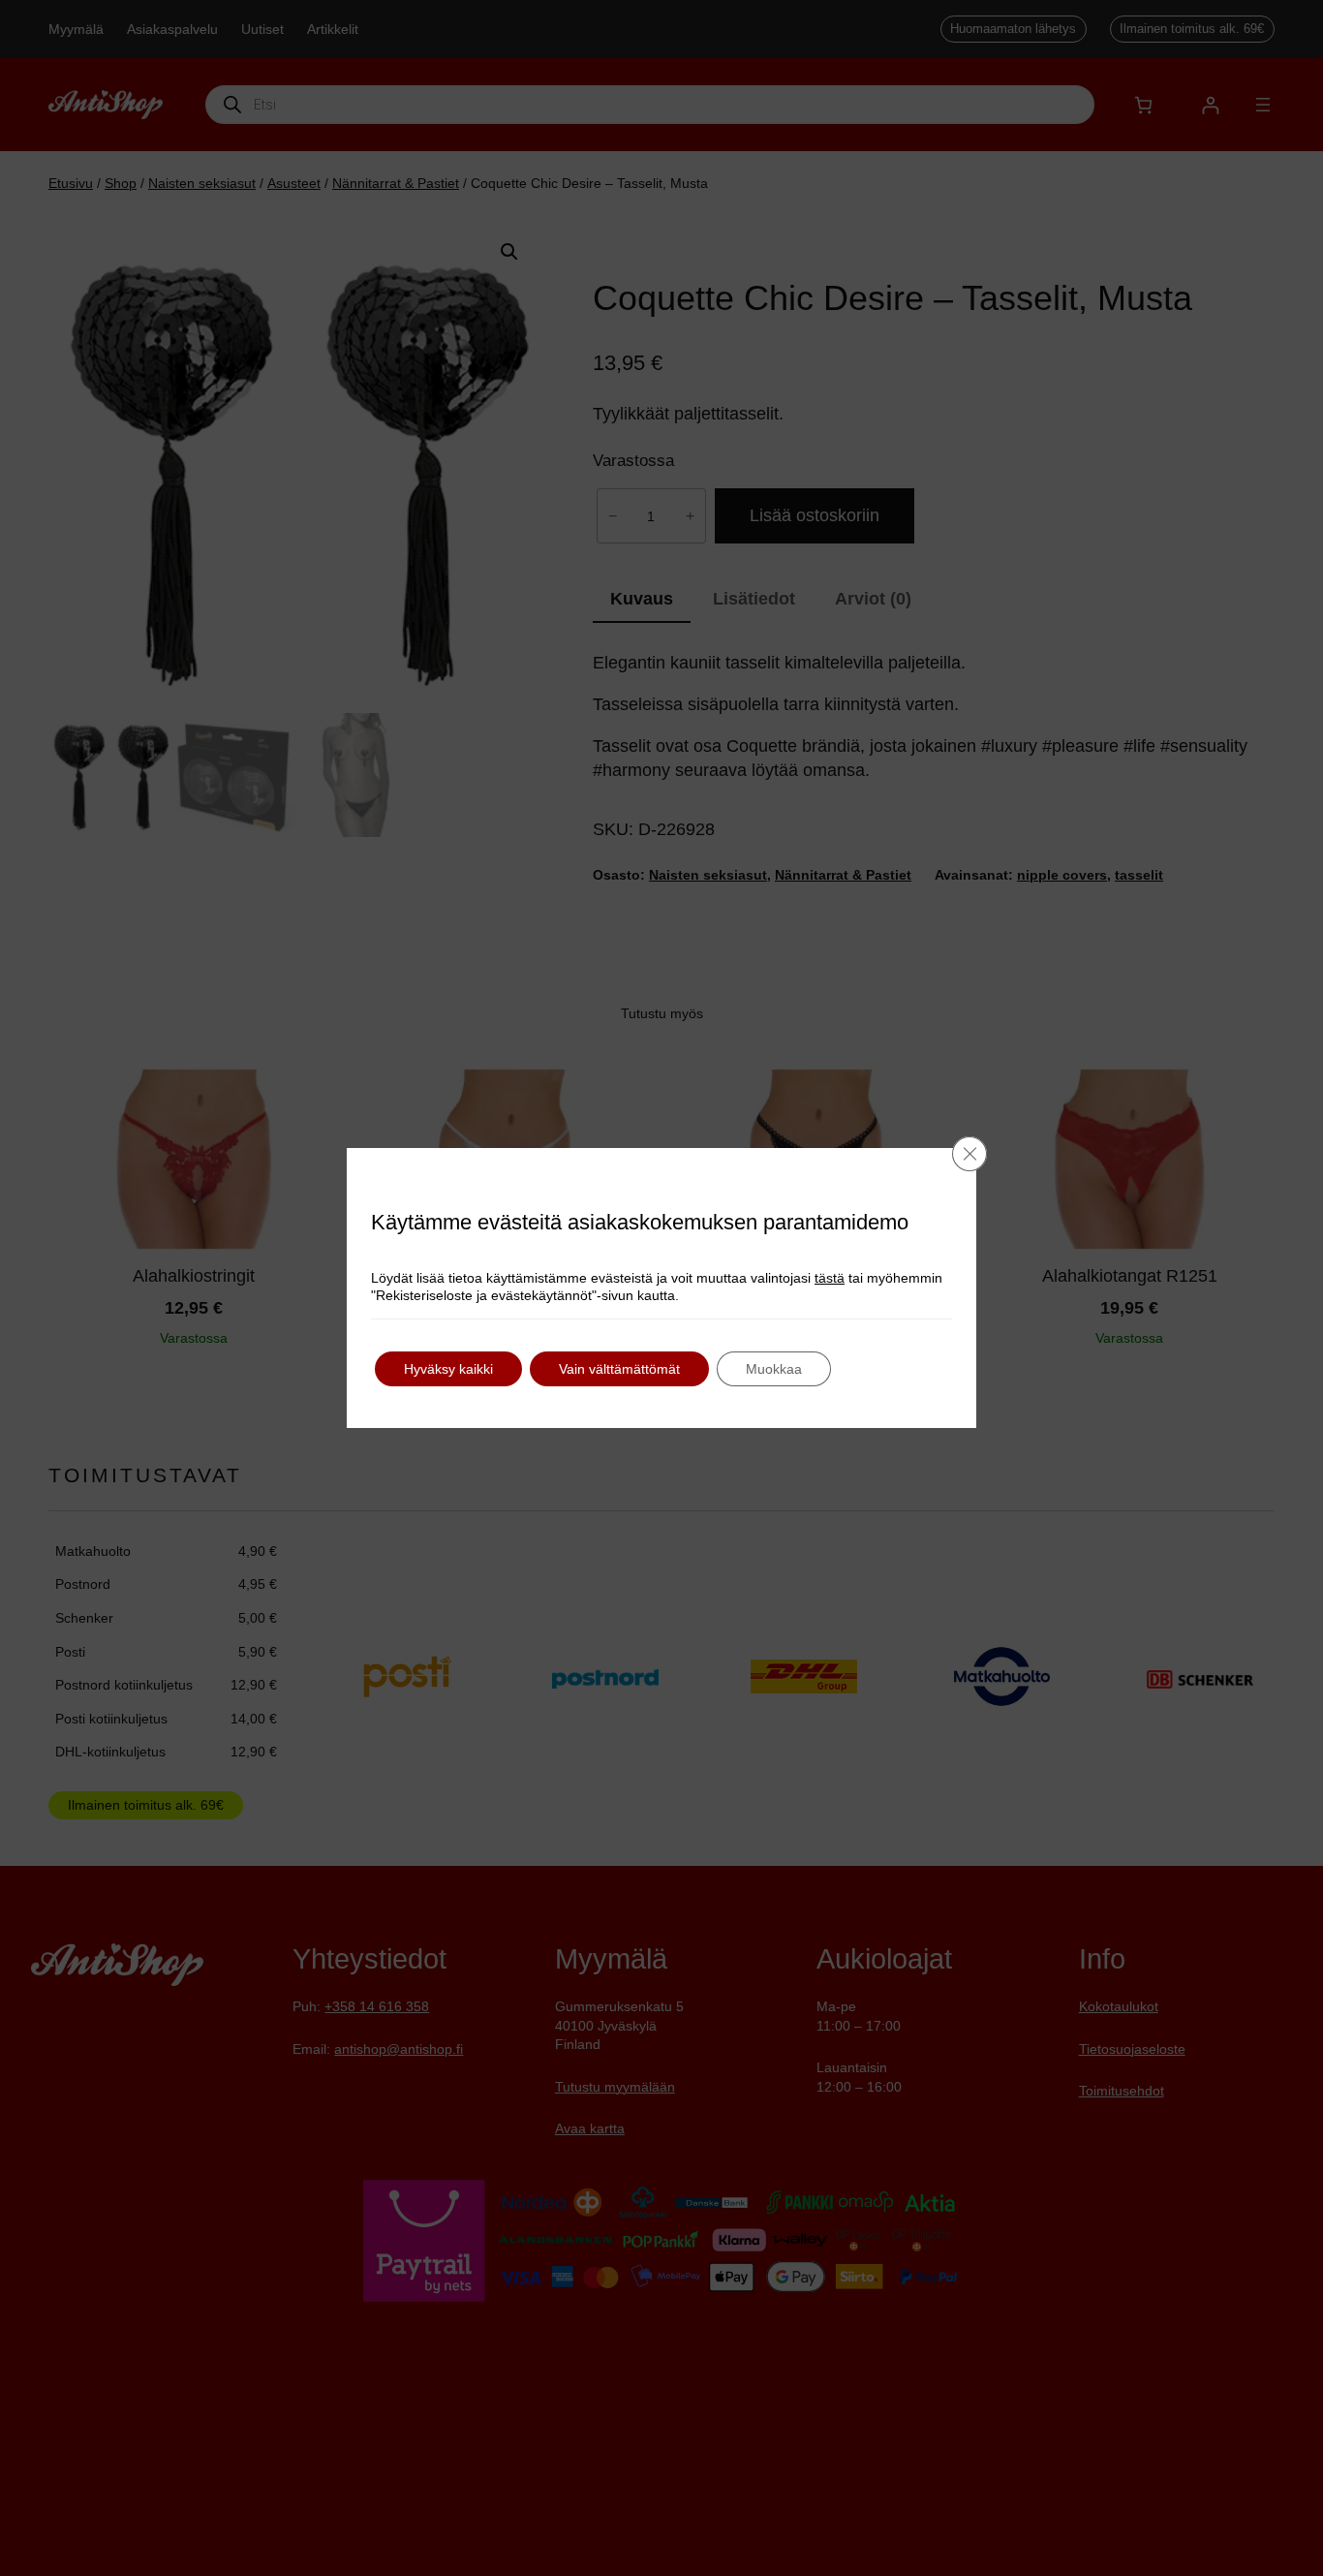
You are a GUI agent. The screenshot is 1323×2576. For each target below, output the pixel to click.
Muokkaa (774, 1369)
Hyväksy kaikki (448, 1369)
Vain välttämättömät (619, 1369)
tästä (830, 1278)
